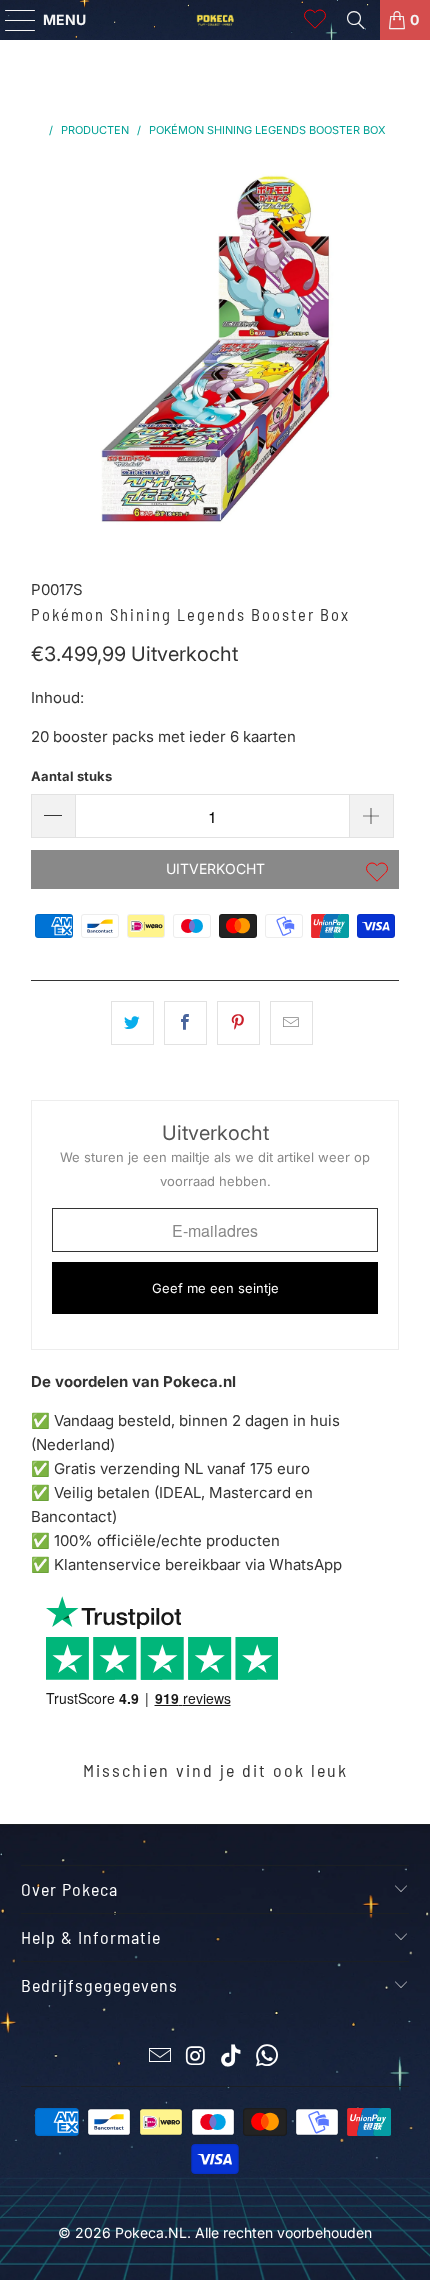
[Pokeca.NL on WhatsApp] (268, 2057)
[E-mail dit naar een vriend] (291, 1023)
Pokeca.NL (151, 2232)
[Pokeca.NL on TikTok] (232, 2057)
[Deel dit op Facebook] (185, 1023)
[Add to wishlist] (377, 874)
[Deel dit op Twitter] (132, 1023)
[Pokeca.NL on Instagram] (196, 2057)
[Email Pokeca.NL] (161, 2057)
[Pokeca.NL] (215, 20)
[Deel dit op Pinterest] (238, 1023)
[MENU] (11, 20)
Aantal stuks (71, 776)
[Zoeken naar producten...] (356, 20)
